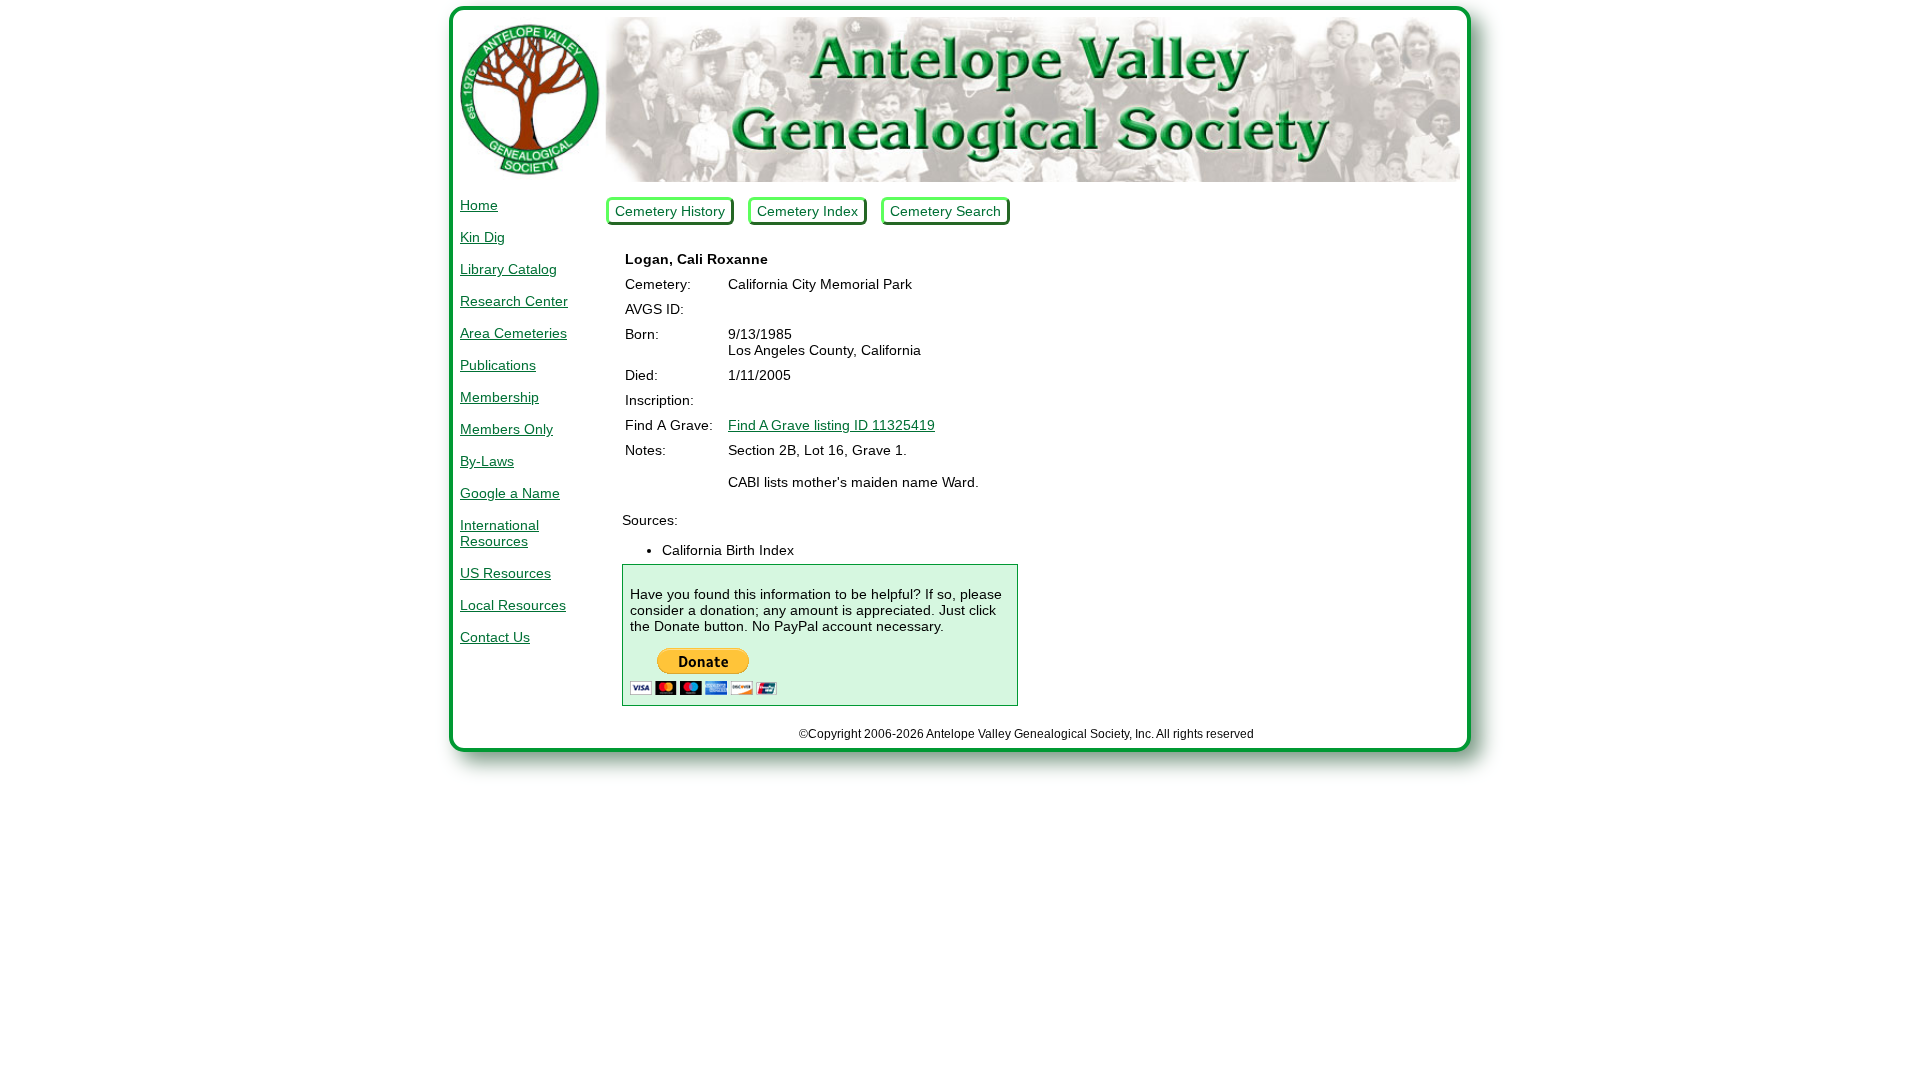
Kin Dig (482, 237)
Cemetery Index (807, 211)
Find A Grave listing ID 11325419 (831, 425)
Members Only (506, 429)
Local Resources (513, 605)
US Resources (505, 573)
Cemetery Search (945, 211)
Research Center (514, 301)
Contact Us (495, 637)
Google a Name (510, 493)
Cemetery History (670, 211)
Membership (499, 397)
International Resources (499, 533)
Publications (498, 365)
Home (479, 205)
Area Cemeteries (513, 333)
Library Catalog (508, 269)
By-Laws (487, 461)
